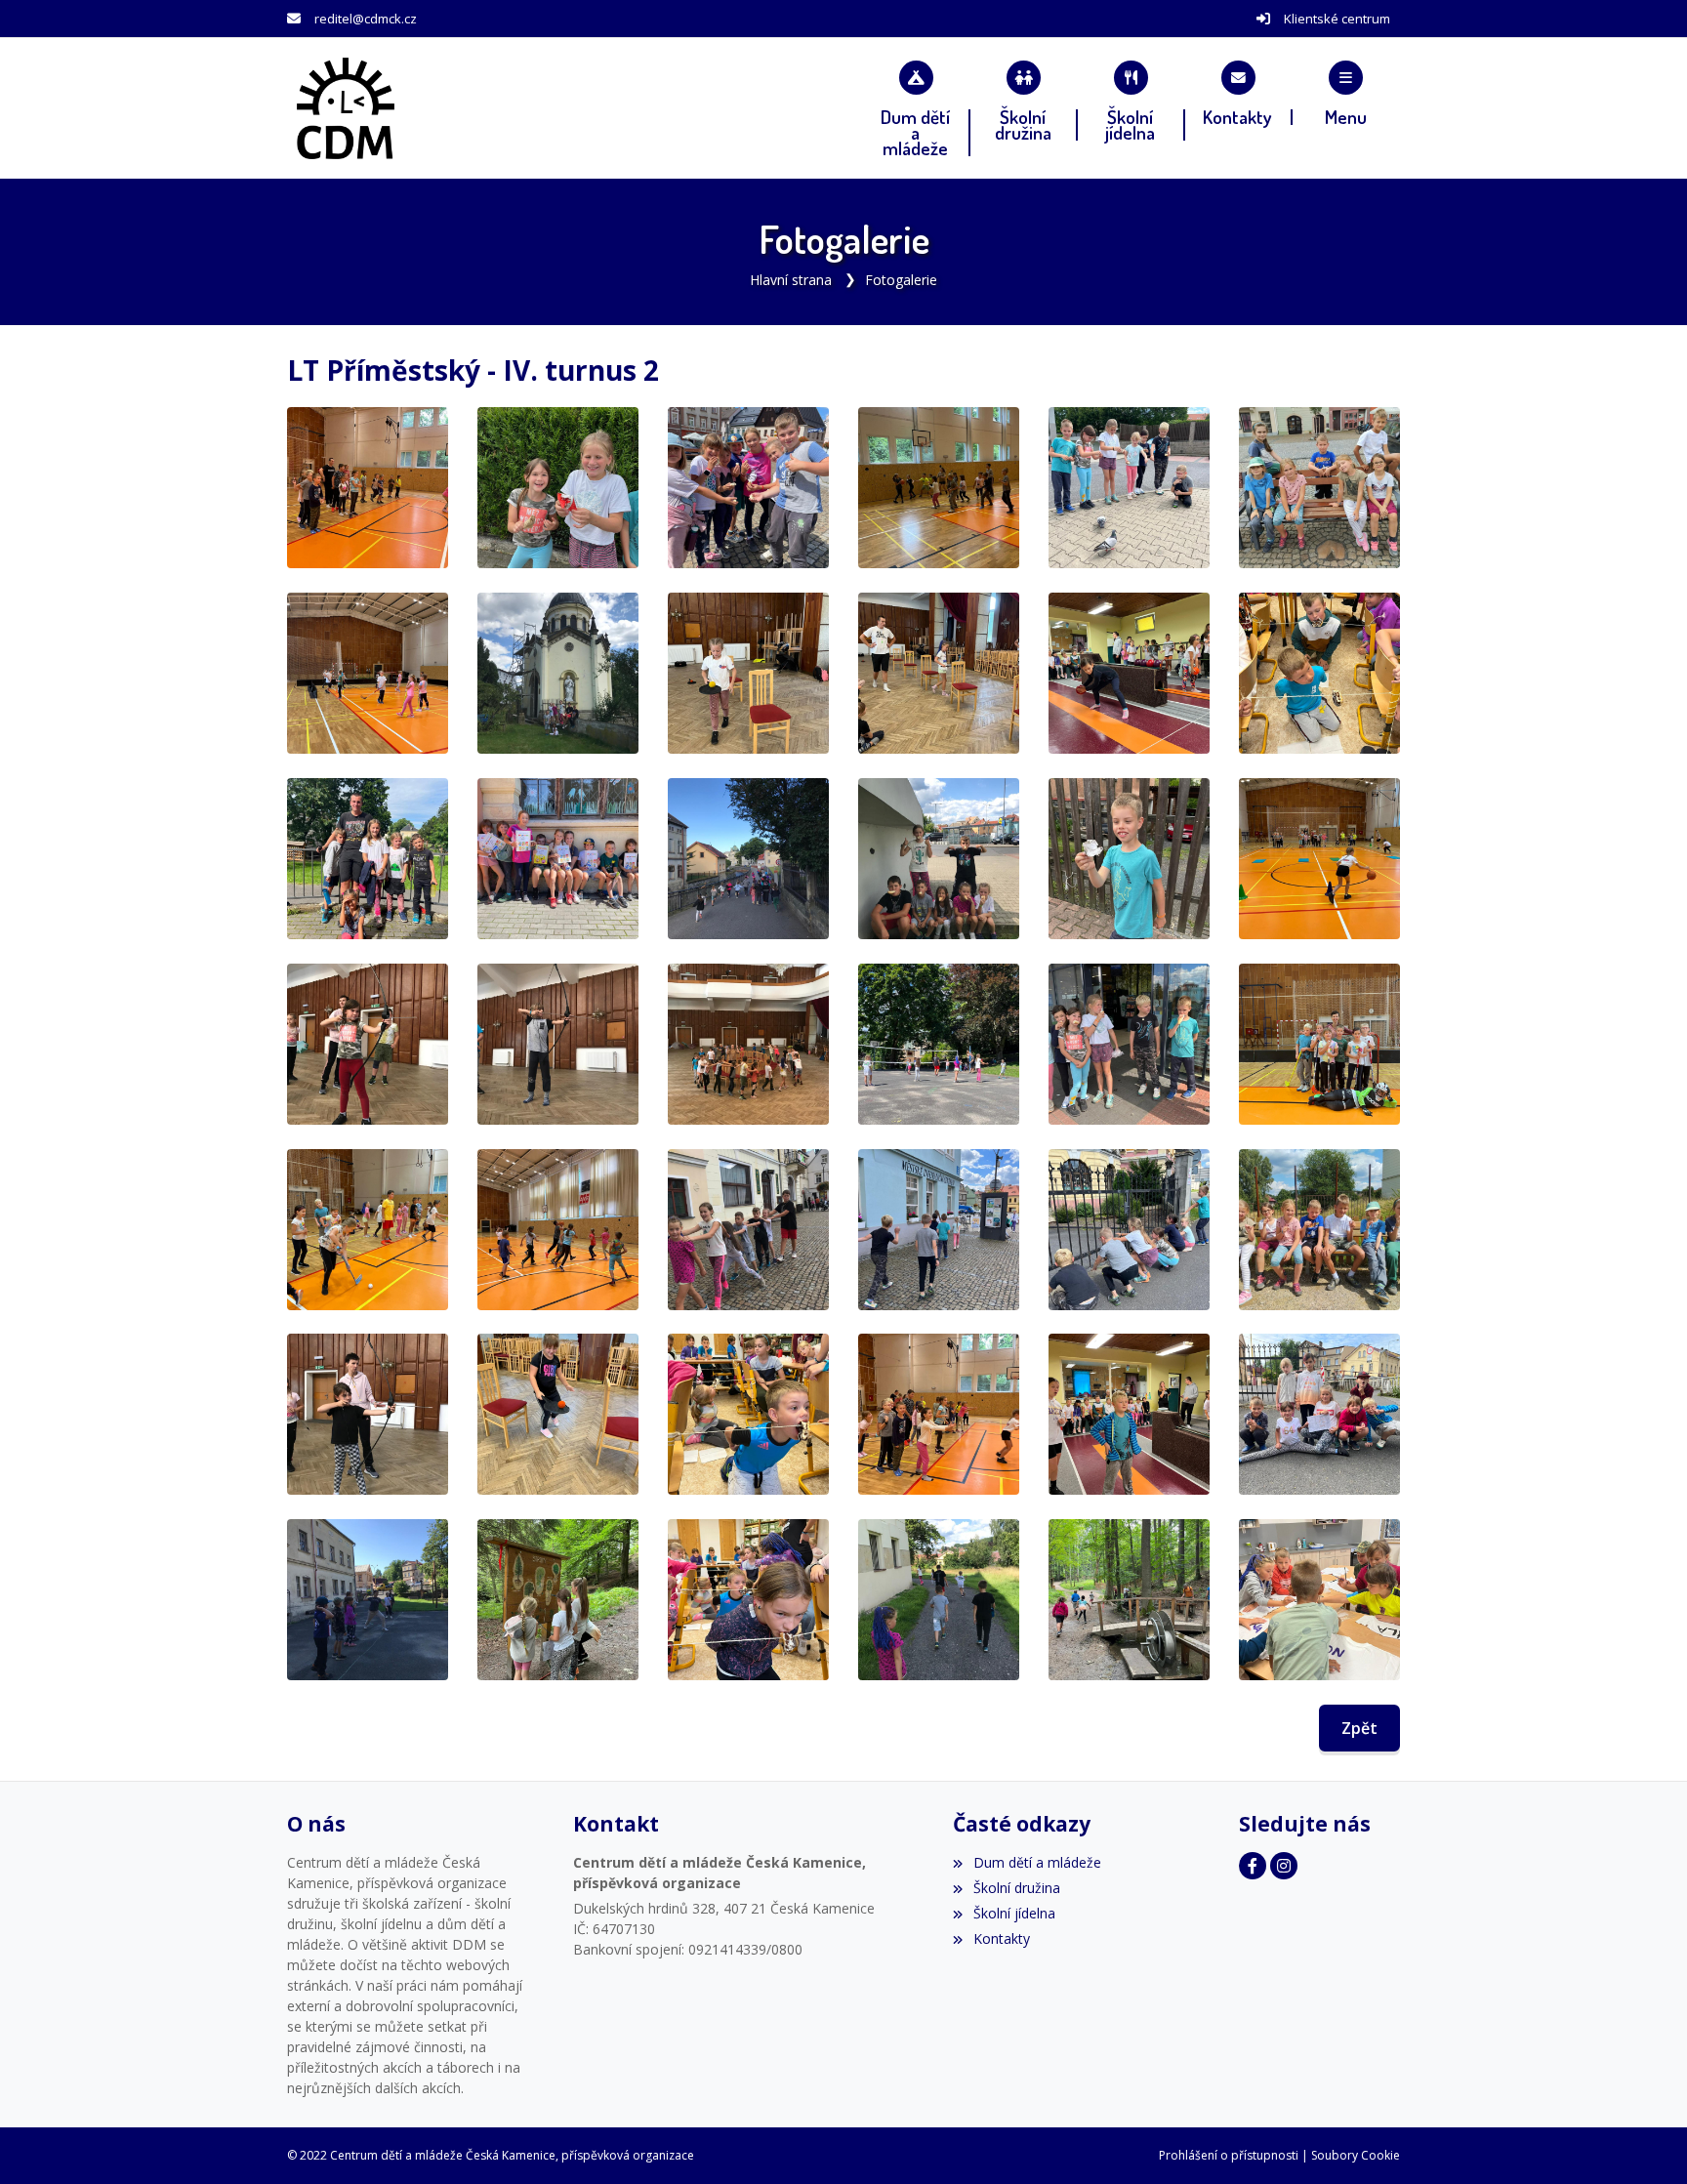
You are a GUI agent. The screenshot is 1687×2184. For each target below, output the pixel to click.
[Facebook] (1253, 1866)
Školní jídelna (1014, 1913)
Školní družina (1016, 1888)
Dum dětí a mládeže (1037, 1862)
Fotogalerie (901, 280)
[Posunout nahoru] (1643, 2140)
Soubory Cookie (1356, 2155)
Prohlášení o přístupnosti (1229, 2155)
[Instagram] (1284, 1866)
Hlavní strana (791, 280)
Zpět (1359, 1728)
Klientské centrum (1337, 19)
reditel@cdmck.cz (366, 19)
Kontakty (1001, 1938)
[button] (1346, 93)
